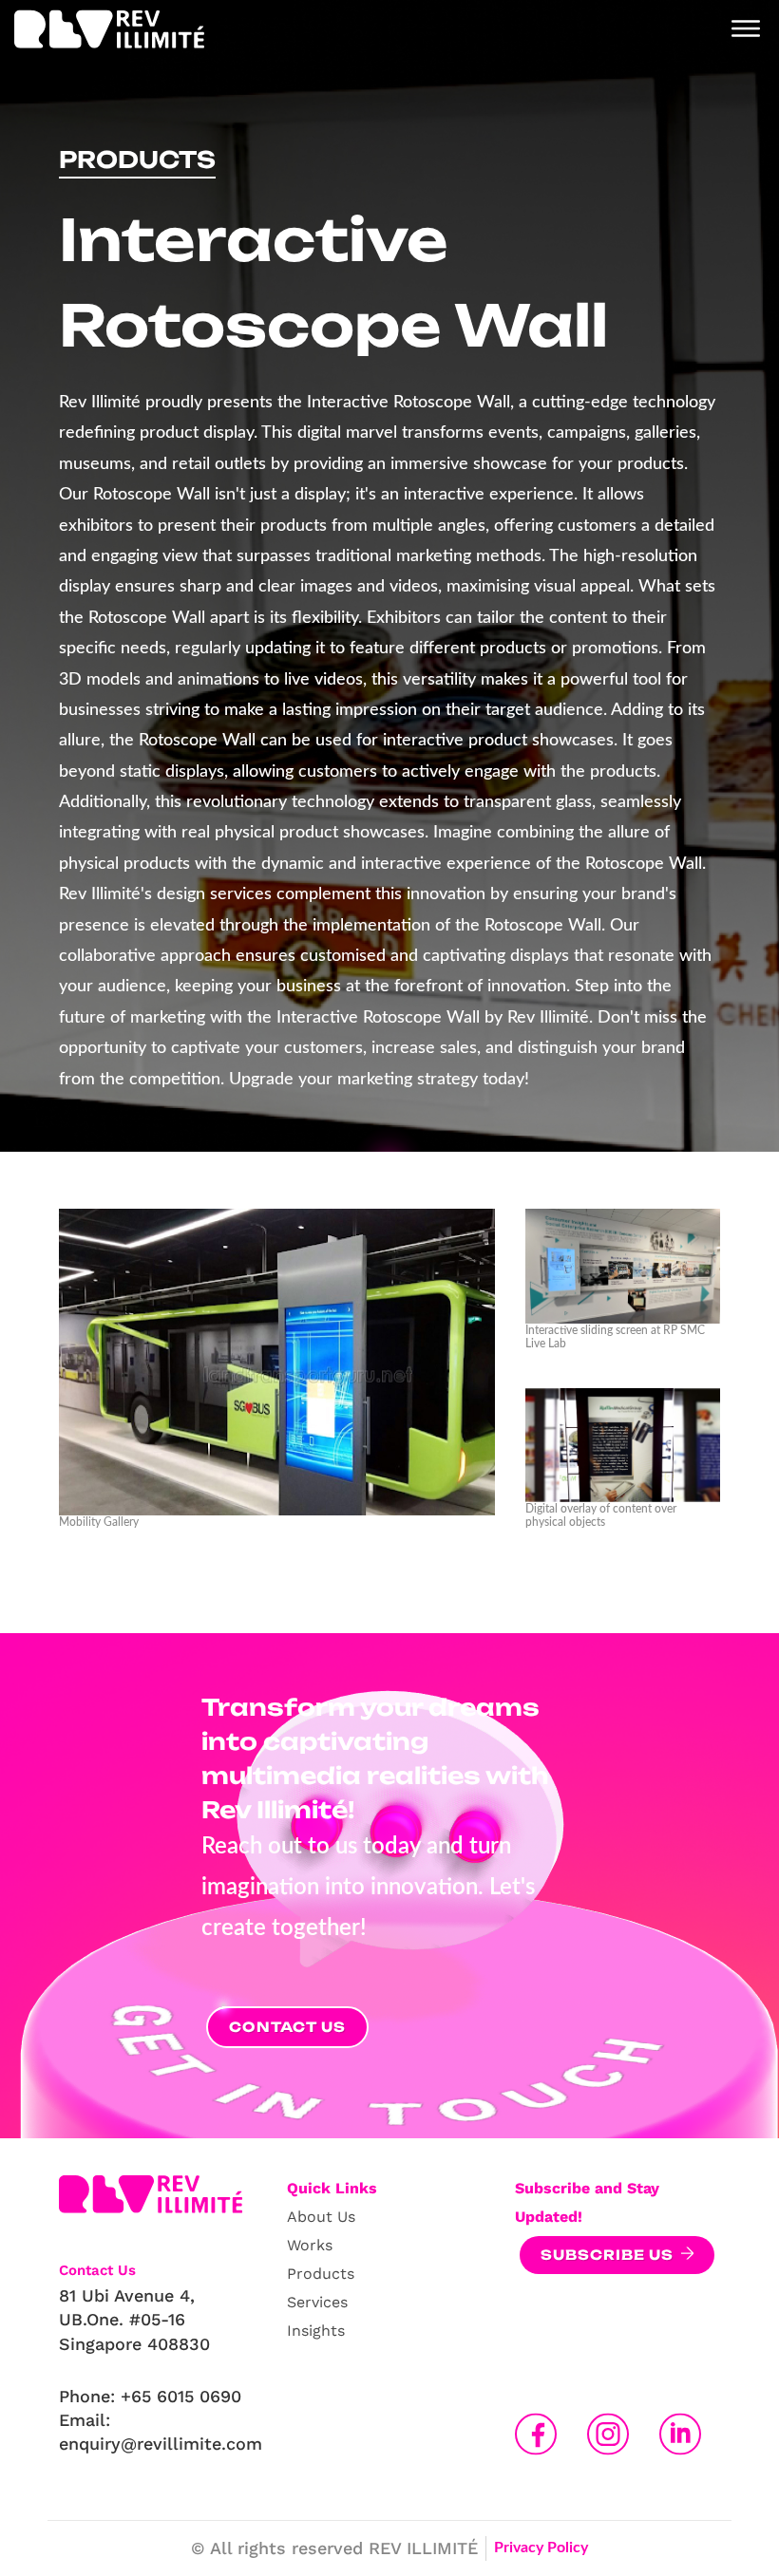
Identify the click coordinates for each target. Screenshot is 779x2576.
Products (321, 2274)
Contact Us (287, 2027)
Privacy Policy (541, 2548)
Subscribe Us (607, 2255)
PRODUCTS (137, 160)
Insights (316, 2331)
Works (310, 2245)
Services (317, 2302)
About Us (321, 2217)
